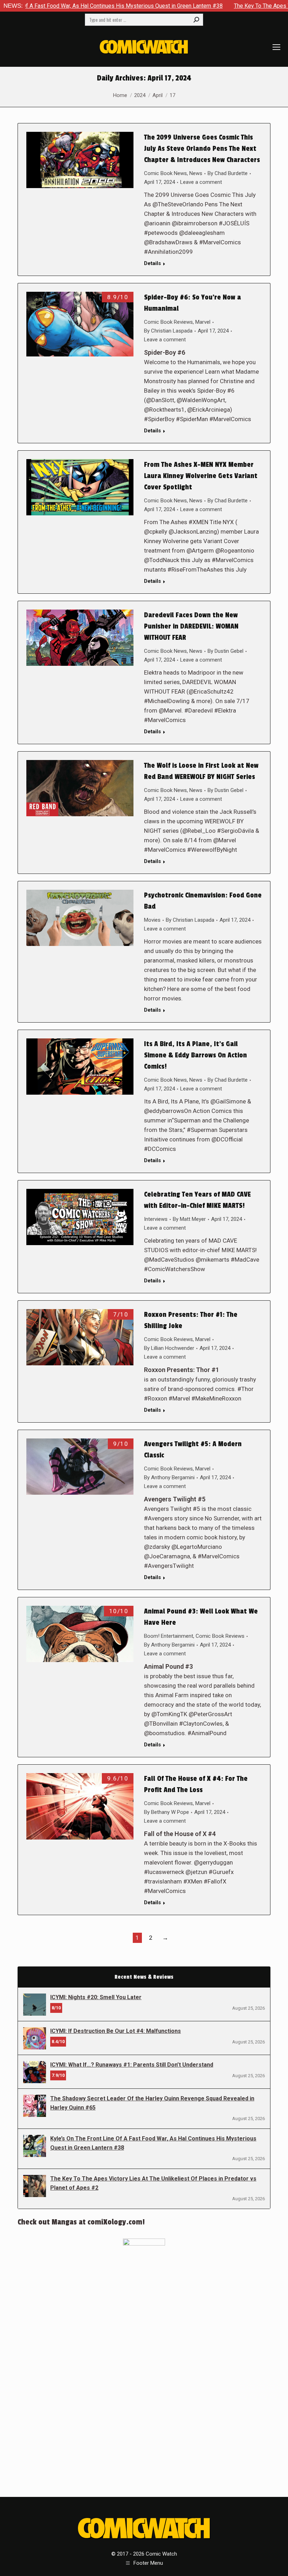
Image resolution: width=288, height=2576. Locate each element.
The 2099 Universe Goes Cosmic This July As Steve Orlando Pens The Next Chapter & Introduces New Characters (202, 149)
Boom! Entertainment (169, 1636)
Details (152, 263)
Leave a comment (201, 182)
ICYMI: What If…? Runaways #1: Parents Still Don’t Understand (132, 2065)
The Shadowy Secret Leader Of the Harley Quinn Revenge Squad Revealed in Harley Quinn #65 (152, 2103)
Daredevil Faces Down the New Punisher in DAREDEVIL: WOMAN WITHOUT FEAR (191, 626)
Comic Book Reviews (168, 322)
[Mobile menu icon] (276, 47)
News (196, 173)
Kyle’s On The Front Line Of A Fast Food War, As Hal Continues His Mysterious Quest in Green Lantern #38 (153, 2143)
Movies (152, 920)
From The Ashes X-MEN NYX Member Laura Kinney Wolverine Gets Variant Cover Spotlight (201, 476)
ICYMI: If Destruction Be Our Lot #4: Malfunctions (116, 2031)
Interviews (156, 1219)
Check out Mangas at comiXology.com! (81, 2222)
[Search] (196, 20)
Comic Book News (165, 173)
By (228, 173)
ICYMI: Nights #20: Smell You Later (96, 1997)
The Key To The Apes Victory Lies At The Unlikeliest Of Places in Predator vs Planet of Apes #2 (153, 2183)
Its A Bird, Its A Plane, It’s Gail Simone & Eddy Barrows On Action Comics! (195, 1055)
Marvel (203, 322)
